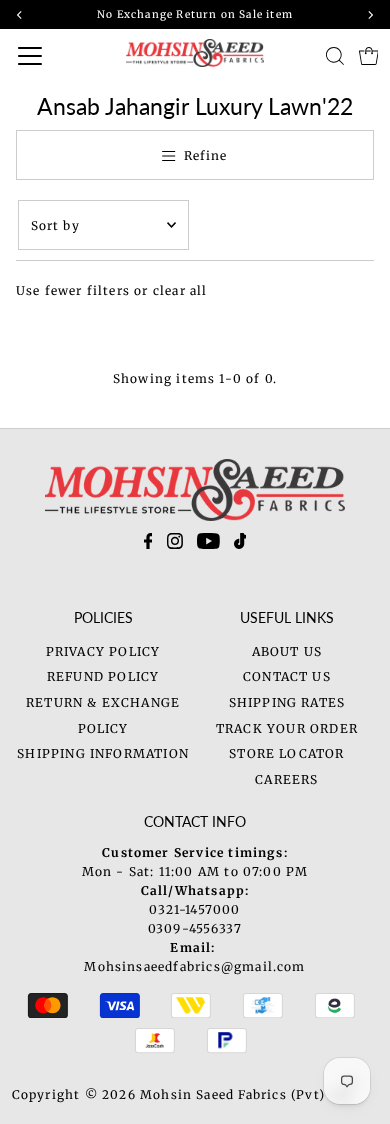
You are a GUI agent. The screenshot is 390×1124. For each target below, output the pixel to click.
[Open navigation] (50, 56)
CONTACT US (287, 676)
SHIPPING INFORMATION (103, 753)
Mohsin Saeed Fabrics (213, 1094)
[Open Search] (335, 56)
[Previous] (20, 15)
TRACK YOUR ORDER (287, 728)
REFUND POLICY (103, 676)
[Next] (370, 15)
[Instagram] (175, 545)
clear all (180, 290)
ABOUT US (287, 651)
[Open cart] (369, 56)
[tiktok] (240, 545)
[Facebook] (148, 545)
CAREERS (286, 779)
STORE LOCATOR (286, 753)
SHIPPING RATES (287, 702)
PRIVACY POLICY (103, 651)
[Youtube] (208, 545)
